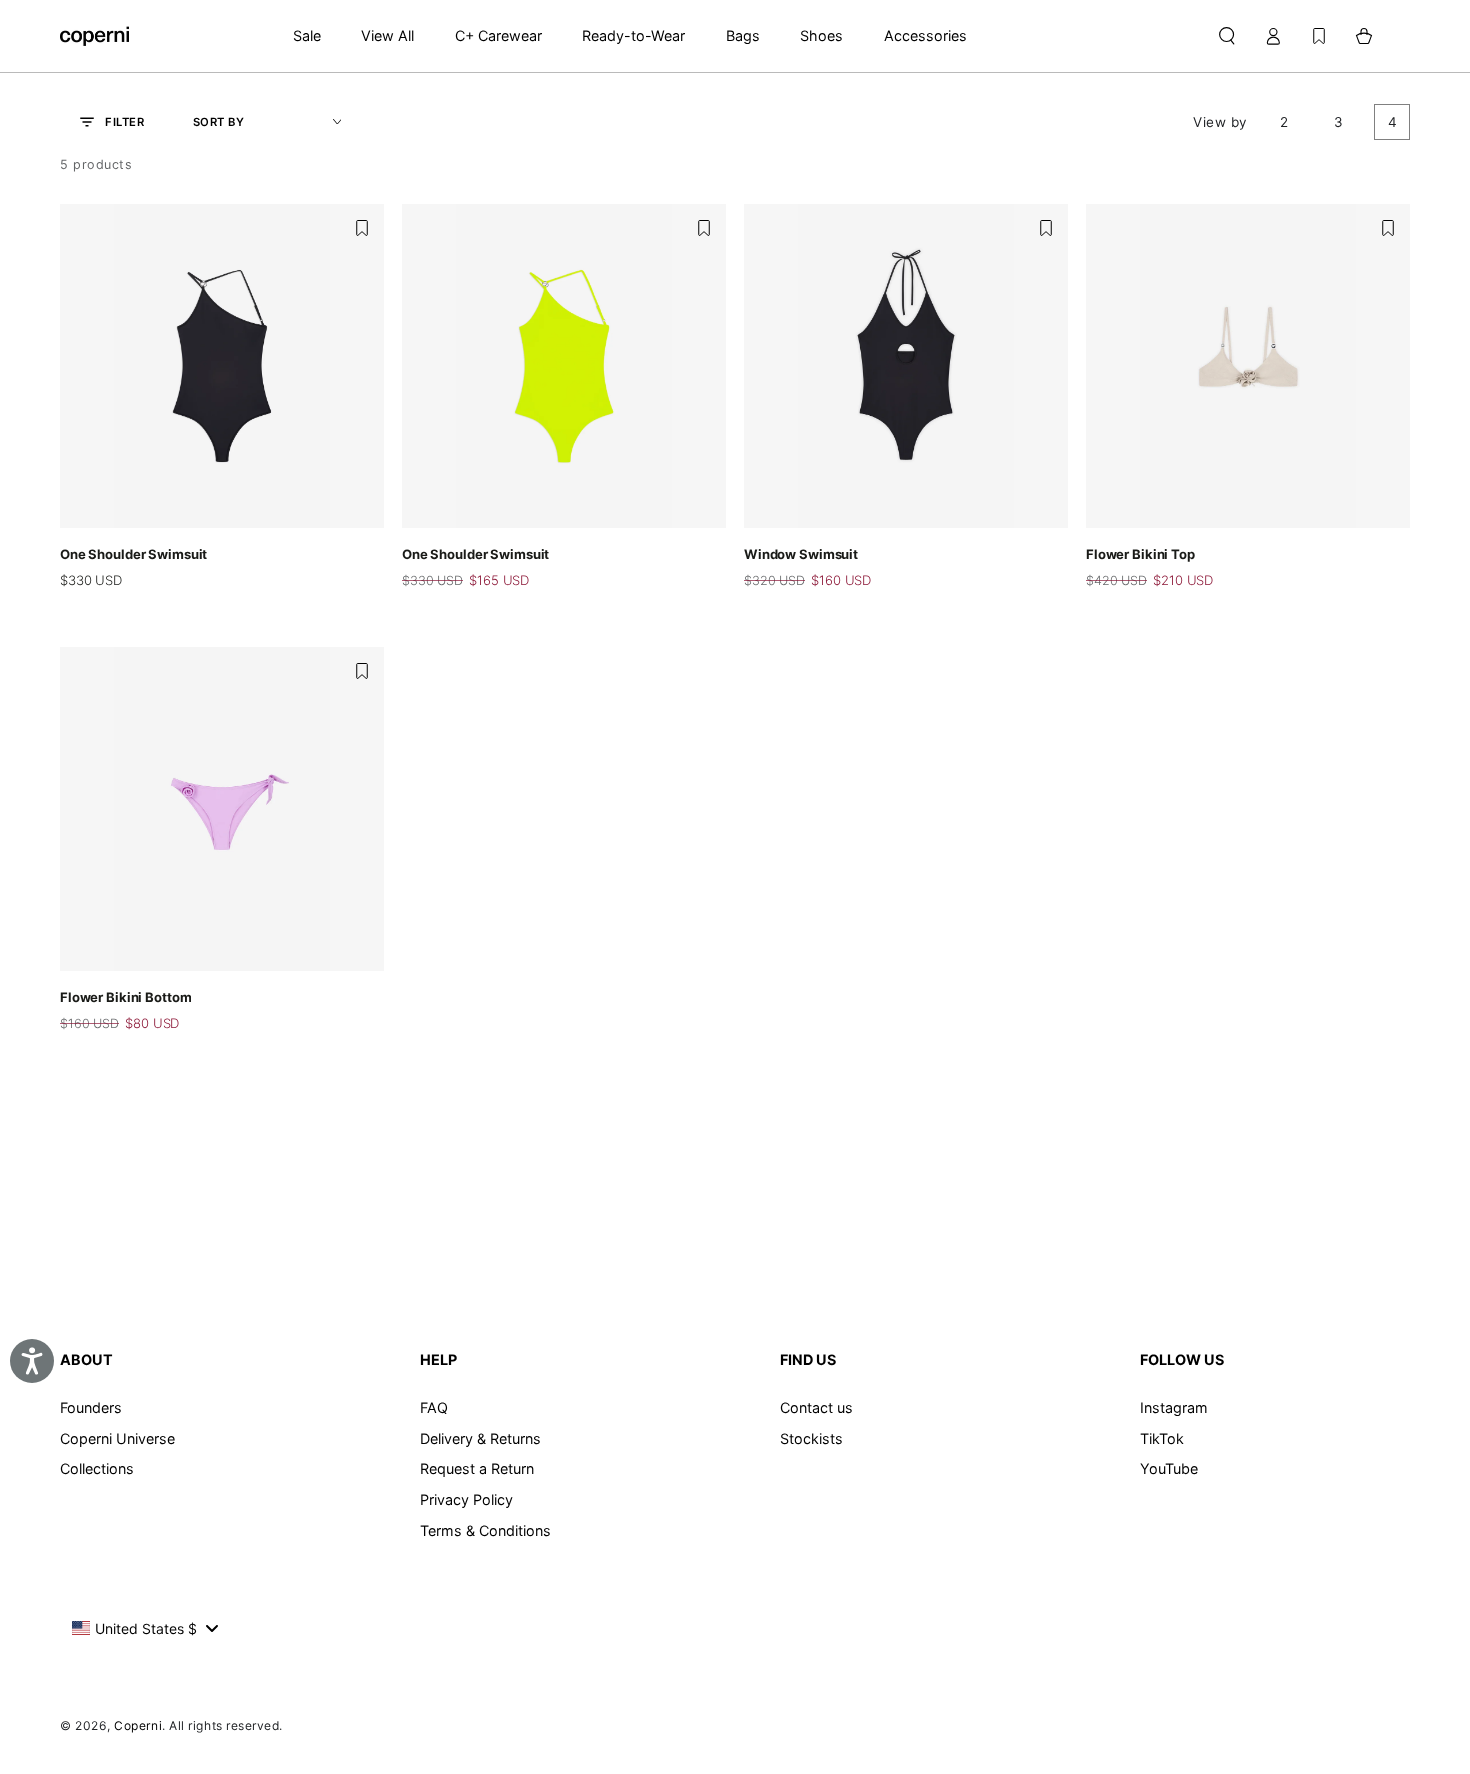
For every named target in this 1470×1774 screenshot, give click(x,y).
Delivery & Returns (480, 1438)
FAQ (434, 1407)
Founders (91, 1407)
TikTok (1162, 1438)
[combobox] (144, 1628)
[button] (1226, 36)
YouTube (1169, 1468)
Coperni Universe (117, 1438)
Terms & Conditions (485, 1530)
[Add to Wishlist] (362, 228)
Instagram (1174, 1407)
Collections (97, 1468)
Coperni (138, 1725)
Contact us (816, 1407)
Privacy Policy (466, 1499)
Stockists (811, 1438)
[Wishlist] (1319, 36)
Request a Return (477, 1468)
